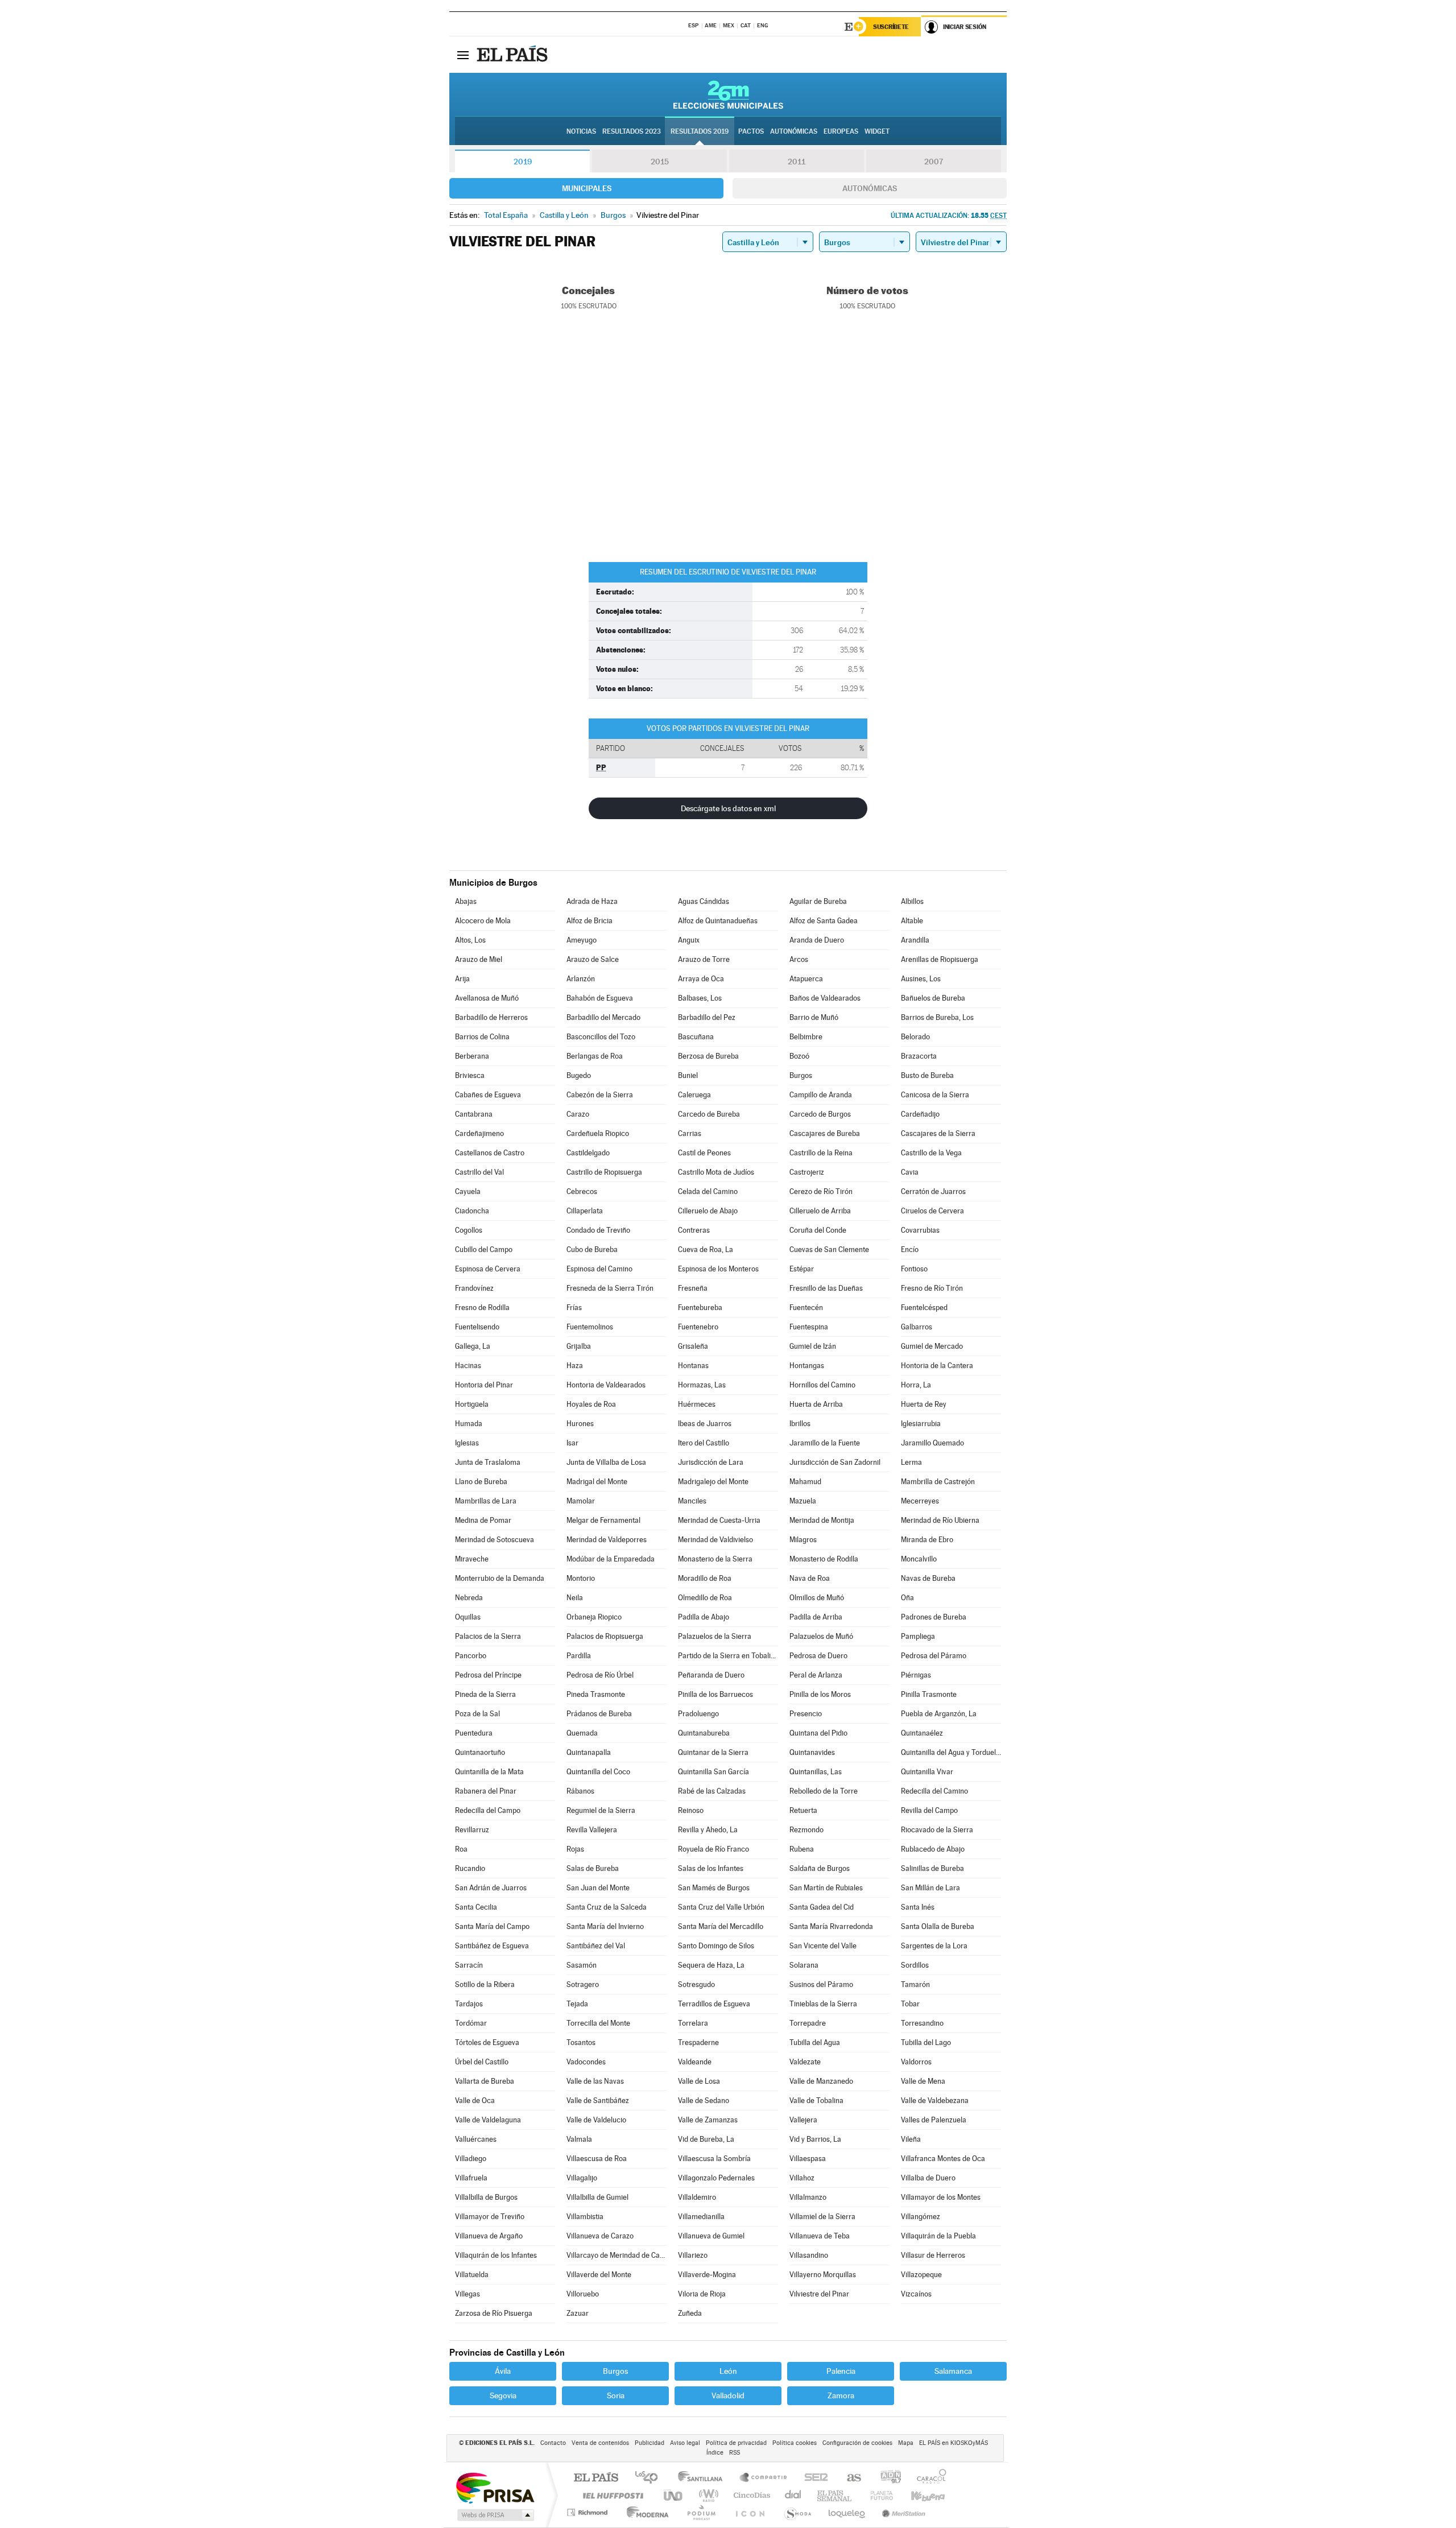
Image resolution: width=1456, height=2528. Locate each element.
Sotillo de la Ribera (485, 1984)
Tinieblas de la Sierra (823, 2004)
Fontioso (914, 1269)
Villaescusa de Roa (597, 2159)
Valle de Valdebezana (935, 2101)
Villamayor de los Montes (941, 2197)
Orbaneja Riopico (594, 1617)
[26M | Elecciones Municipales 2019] (728, 94)
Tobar (910, 2004)
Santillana (704, 2478)
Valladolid (728, 2395)
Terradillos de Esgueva (714, 2004)
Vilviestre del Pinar (819, 2294)
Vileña (911, 2139)
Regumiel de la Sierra (601, 1810)
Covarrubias (920, 1230)
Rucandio (470, 1868)
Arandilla (915, 940)
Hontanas (693, 1366)
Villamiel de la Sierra (822, 2217)
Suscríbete (891, 27)
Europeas (841, 131)
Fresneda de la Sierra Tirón (610, 1288)
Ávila (503, 2371)
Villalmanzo (808, 2197)
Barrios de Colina (482, 1037)
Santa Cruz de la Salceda (607, 1907)
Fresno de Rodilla (482, 1308)
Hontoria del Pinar (484, 1385)
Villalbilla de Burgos (486, 2197)
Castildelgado (588, 1153)
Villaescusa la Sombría (714, 2159)
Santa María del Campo (492, 1926)
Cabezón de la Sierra (600, 1095)
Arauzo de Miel (479, 959)
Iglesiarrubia (921, 1424)
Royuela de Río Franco (713, 1849)
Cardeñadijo (920, 1114)
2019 (523, 162)
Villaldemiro (697, 2197)
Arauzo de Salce (593, 959)
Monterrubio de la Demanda (500, 1578)
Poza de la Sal (477, 1714)
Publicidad (650, 2443)
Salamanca (953, 2371)
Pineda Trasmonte (596, 1694)
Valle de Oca (475, 2101)
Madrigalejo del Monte (713, 1482)
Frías (574, 1308)
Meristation (902, 2512)
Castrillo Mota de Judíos (716, 1172)
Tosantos (581, 2042)
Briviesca (470, 1075)
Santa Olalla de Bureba (938, 1926)
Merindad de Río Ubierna (940, 1520)
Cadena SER (813, 2478)
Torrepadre (808, 2023)
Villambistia (585, 2217)
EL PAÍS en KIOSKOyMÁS (954, 2443)
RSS (735, 2453)
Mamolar (581, 1501)
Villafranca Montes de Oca (943, 2159)
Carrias (690, 1133)
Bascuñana (696, 1037)
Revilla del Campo (929, 1810)
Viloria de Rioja (702, 2294)
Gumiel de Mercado (932, 1346)
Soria (616, 2395)
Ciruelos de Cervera (932, 1211)
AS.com (849, 2478)
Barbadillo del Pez (707, 1017)
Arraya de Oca (701, 979)
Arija (462, 979)
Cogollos (469, 1230)
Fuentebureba (700, 1308)
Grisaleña (693, 1346)
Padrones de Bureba (934, 1617)
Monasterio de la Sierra (715, 1559)
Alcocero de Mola (483, 921)
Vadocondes (586, 2062)
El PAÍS (596, 2478)
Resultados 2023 (632, 131)
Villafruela (471, 2178)
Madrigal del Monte (597, 1482)
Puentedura (474, 1733)
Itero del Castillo (704, 1443)
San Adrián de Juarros (491, 1888)
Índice (715, 2453)
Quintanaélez (922, 1733)
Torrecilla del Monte (598, 2023)
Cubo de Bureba (592, 1249)
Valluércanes (476, 2139)
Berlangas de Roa (595, 1056)
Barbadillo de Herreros (491, 1017)
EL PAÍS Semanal (835, 2495)
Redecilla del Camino (934, 1791)
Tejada (577, 2004)
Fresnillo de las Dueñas (826, 1288)
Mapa (906, 2443)
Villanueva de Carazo (600, 2236)
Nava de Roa (810, 1578)
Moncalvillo (919, 1559)
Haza (575, 1366)
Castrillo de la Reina (821, 1153)
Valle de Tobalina (816, 2101)
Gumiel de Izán (813, 1346)
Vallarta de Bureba (485, 2081)
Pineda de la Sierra (485, 1694)
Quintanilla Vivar (927, 1772)
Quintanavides (812, 1752)
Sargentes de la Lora (934, 1946)
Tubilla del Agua (815, 2042)
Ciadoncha (472, 1211)
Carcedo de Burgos (820, 1114)
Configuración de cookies (857, 2443)
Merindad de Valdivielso (715, 1540)
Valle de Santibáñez (598, 2101)
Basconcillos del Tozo (601, 1037)
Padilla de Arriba (816, 1617)
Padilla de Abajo (704, 1617)
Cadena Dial (793, 2495)
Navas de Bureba (928, 1578)
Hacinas (468, 1366)
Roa (461, 1849)
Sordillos (915, 1965)
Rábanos (580, 1791)
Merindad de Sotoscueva (495, 1540)
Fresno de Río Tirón (932, 1288)
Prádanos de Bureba (599, 1714)
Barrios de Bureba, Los (937, 1017)
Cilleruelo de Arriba (820, 1211)
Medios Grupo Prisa (495, 2515)
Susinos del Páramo (821, 1984)
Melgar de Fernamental (603, 1520)
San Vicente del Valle (823, 1946)
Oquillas (468, 1617)
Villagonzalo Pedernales (716, 2178)
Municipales (587, 188)
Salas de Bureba (593, 1868)
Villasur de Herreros (933, 2255)
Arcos (799, 959)
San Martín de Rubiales (826, 1888)
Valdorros (916, 2062)
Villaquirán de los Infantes (496, 2255)
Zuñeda (690, 2313)
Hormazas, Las (702, 1385)
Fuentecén (806, 1308)
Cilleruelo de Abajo (708, 1211)
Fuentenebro (698, 1327)
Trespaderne (698, 2042)
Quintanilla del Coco (598, 1772)
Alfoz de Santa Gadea (824, 921)
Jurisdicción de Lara (711, 1462)
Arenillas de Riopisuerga (940, 959)
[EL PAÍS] (514, 55)
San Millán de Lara (930, 1888)
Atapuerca (806, 979)
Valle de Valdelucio (596, 2120)
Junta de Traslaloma (488, 1462)
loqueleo (847, 2512)
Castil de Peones (704, 1153)
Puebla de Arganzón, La (939, 1714)
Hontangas (807, 1366)
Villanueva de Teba (820, 2236)
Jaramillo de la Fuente (825, 1443)
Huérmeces (697, 1404)
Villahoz (802, 2178)
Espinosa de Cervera (488, 1269)
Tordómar (471, 2023)
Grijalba (579, 1346)
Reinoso (691, 1810)
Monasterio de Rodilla (824, 1559)
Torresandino (922, 2023)
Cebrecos (582, 1191)
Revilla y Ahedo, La (708, 1830)
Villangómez (921, 2217)
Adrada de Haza (592, 901)
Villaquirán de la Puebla (938, 2236)
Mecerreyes (920, 1501)
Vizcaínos (916, 2294)
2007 (934, 162)
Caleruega (694, 1095)
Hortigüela (472, 1404)
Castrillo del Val (479, 1172)
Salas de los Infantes (711, 1868)
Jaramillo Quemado (932, 1443)
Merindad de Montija (822, 1520)
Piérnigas (916, 1675)
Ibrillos (800, 1424)
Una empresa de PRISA (495, 2487)
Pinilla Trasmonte (929, 1694)
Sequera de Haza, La (711, 1965)
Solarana (804, 1965)
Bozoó (799, 1056)
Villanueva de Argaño (489, 2236)
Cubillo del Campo (484, 1249)
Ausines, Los (921, 979)
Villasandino (809, 2255)
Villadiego (471, 2159)
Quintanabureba (704, 1733)
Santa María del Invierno (605, 1926)
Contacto (553, 2443)
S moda (797, 2512)
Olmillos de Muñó (817, 1598)
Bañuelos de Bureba (933, 998)
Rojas (575, 1849)
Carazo (578, 1114)
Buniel (688, 1075)
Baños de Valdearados (825, 998)
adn (886, 2478)
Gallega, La (473, 1346)
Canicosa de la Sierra (935, 1095)
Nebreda (469, 1598)
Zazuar (578, 2313)
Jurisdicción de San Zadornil (835, 1462)
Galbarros (917, 1327)
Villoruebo (583, 2294)
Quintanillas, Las (816, 1772)
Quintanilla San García (713, 1772)
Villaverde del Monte (599, 2275)
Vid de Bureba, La (706, 2139)
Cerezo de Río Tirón (821, 1191)
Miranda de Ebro (927, 1540)
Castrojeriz (807, 1172)
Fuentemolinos (590, 1327)
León (728, 2371)
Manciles (692, 1501)
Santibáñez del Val (596, 1946)
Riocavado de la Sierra (937, 1830)
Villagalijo (582, 2178)
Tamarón (915, 1984)
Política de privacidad (736, 2443)
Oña (907, 1598)
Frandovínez (474, 1288)
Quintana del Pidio (818, 1733)
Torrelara (693, 2023)
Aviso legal (685, 2443)
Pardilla (579, 1656)
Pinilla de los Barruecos (715, 1694)
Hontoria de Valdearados (606, 1385)
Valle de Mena (923, 2081)
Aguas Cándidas (704, 901)
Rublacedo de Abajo (933, 1849)
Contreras (694, 1230)
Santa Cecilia (476, 1907)
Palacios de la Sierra (488, 1636)
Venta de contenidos (600, 2443)
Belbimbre (806, 1037)
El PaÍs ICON (750, 2512)
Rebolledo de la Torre (824, 1791)
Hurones (580, 1424)
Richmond (589, 2512)
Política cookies (795, 2443)
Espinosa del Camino (599, 1269)
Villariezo (693, 2255)
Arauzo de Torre (704, 959)
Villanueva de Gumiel (711, 2236)
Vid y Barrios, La (815, 2139)
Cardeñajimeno (479, 1133)
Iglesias (467, 1443)
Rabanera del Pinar (486, 1791)
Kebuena (918, 2495)
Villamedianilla (701, 2217)
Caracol (928, 2478)
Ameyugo (582, 940)
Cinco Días (750, 2495)
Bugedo (579, 1075)
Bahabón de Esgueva (600, 998)
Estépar (802, 1269)
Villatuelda (472, 2275)
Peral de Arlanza (816, 1675)
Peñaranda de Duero (711, 1675)
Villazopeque (921, 2275)
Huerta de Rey (924, 1404)
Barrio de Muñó (814, 1017)
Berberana (472, 1056)
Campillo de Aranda (821, 1095)
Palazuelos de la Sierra (715, 1636)
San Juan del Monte (598, 1888)
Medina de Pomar (483, 1520)
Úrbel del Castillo (482, 2062)
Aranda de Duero (817, 940)
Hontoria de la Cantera (937, 1366)
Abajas (466, 901)
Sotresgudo (696, 1984)
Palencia (841, 2371)
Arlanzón (581, 979)
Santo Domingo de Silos (716, 1946)
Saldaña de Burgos (820, 1868)
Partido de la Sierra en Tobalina (728, 1656)
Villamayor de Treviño (490, 2217)
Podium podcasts (701, 2512)
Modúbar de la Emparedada (611, 1559)
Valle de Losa (699, 2081)
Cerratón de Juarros (933, 1191)
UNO (674, 2495)
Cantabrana (474, 1114)
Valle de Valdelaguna (488, 2120)
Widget (877, 131)
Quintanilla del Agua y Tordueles (951, 1752)
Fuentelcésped (924, 1308)
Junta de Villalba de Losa (606, 1462)
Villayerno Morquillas (823, 2275)
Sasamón (582, 1965)
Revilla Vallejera (592, 1830)
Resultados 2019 (700, 131)
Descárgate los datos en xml (728, 808)
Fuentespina (809, 1327)
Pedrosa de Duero (818, 1656)
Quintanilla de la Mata (489, 1772)
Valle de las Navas (595, 2081)
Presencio (806, 1714)
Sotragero (583, 1984)
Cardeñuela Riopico (598, 1133)
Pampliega (918, 1636)
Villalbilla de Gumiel (597, 2197)
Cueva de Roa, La (706, 1249)
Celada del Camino (708, 1191)
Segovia (503, 2395)
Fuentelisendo (477, 1327)
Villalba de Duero (928, 2178)
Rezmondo (806, 1830)
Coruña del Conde (818, 1230)
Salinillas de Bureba (932, 1868)
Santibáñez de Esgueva (492, 1946)
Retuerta (803, 1810)
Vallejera (803, 2120)
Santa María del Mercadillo (721, 1926)
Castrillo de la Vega (931, 1153)
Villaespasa (808, 2159)
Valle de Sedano (704, 2101)
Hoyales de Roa (591, 1404)
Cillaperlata (585, 1211)
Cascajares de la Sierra (938, 1133)
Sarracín (469, 1965)
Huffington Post (611, 2495)
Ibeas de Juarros (705, 1424)
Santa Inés (918, 1907)
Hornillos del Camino (822, 1385)
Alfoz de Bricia (590, 921)
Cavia (910, 1172)
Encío (910, 1249)
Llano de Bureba (481, 1482)
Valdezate (805, 2062)
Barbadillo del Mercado (603, 1017)
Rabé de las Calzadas (712, 1791)
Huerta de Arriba (816, 1404)
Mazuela (803, 1501)
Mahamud (805, 1482)
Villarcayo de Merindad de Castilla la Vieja (617, 2255)
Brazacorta (919, 1056)
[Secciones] (463, 55)
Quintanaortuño (480, 1752)
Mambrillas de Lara (486, 1501)
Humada (469, 1424)
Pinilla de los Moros (820, 1694)
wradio (707, 2495)
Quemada (582, 1733)
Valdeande (695, 2062)
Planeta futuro (877, 2495)
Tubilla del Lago (926, 2042)
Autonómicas (870, 188)
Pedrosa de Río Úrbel (600, 1675)
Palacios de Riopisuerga (605, 1636)
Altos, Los (470, 940)
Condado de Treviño (598, 1230)
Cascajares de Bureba (825, 1133)
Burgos (801, 1075)
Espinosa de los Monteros (718, 1269)
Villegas (468, 2294)
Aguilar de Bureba (818, 901)
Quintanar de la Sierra (713, 1752)
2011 (797, 162)
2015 (660, 162)
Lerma (911, 1462)
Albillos (912, 901)
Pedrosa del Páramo (934, 1656)
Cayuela (468, 1191)
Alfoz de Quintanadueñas (718, 921)
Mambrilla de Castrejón (938, 1482)
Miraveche (472, 1559)
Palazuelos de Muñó (821, 1636)
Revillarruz (472, 1830)
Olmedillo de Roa (705, 1598)
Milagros (803, 1540)
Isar (572, 1443)
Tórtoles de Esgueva (487, 2042)
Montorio (581, 1578)
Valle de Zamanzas (708, 2120)
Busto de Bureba (927, 1075)
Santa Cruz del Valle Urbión (721, 1907)
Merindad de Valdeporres (607, 1540)
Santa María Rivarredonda (831, 1926)
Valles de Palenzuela (934, 2120)
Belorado (915, 1037)
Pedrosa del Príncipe (488, 1675)
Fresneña (693, 1288)
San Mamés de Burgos (714, 1888)
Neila (575, 1598)
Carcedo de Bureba (709, 1114)
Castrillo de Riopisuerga (604, 1172)
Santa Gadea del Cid (822, 1907)
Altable (912, 921)
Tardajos (469, 2004)
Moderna (645, 2512)
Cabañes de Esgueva (488, 1095)
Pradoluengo (698, 1714)
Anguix (689, 940)
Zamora (841, 2395)
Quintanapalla (589, 1752)
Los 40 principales (650, 2478)
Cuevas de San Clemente (829, 1249)
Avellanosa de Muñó (487, 998)
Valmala (579, 2139)
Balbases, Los (700, 998)
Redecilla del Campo (488, 1810)
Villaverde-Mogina (707, 2275)
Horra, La (916, 1385)
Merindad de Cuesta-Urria (719, 1520)
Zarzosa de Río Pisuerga (494, 2313)
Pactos (751, 131)
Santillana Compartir (764, 2478)
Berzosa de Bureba (708, 1056)
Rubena (802, 1849)
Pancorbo (471, 1656)
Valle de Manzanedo (821, 2081)
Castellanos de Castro (490, 1153)
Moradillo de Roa (705, 1578)
